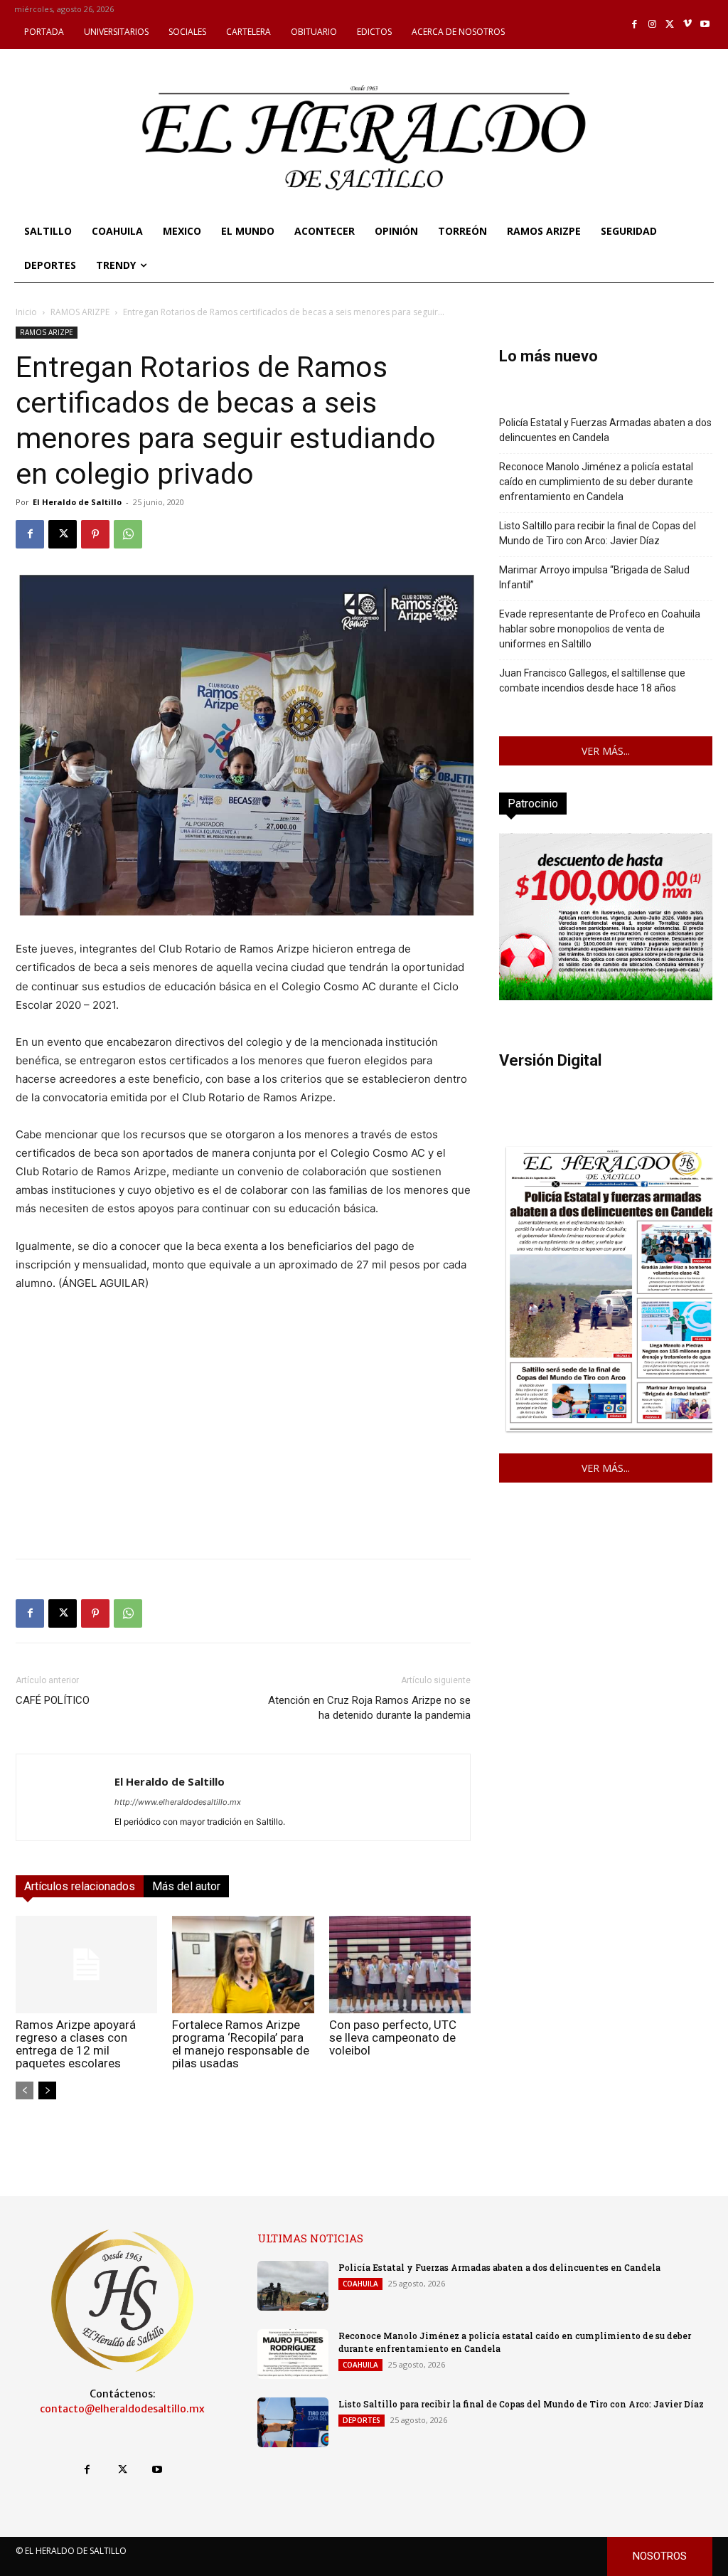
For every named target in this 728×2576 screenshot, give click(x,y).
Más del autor (186, 1886)
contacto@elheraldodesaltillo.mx (122, 2409)
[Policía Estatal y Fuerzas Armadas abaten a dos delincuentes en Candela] (293, 2286)
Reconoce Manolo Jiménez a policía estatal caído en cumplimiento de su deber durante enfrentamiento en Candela (596, 482)
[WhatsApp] (128, 534)
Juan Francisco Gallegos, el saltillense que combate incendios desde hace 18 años (592, 680)
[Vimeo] (688, 25)
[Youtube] (705, 25)
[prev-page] (25, 2090)
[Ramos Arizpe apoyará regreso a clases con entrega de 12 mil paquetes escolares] (86, 1965)
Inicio (26, 312)
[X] (670, 25)
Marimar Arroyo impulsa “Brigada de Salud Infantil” (594, 577)
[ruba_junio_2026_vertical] (606, 996)
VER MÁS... (606, 751)
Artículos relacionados (80, 1886)
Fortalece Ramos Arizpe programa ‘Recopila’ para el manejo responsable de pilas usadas (241, 2044)
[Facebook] (635, 25)
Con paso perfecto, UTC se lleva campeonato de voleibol (393, 2037)
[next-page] (47, 2090)
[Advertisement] (243, 1448)
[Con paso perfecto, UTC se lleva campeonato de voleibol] (400, 1965)
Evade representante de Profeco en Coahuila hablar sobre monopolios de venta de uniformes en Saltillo (600, 629)
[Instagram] (652, 25)
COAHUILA (360, 2284)
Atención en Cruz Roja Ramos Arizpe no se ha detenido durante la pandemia (369, 1708)
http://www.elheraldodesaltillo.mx (178, 1802)
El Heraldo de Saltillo (77, 502)
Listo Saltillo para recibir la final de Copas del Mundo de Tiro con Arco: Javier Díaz (598, 533)
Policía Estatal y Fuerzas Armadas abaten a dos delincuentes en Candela (605, 430)
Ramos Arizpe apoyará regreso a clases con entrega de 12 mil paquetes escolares (76, 2044)
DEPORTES (362, 2420)
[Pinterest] (95, 534)
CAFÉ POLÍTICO (53, 1700)
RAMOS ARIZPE (80, 312)
